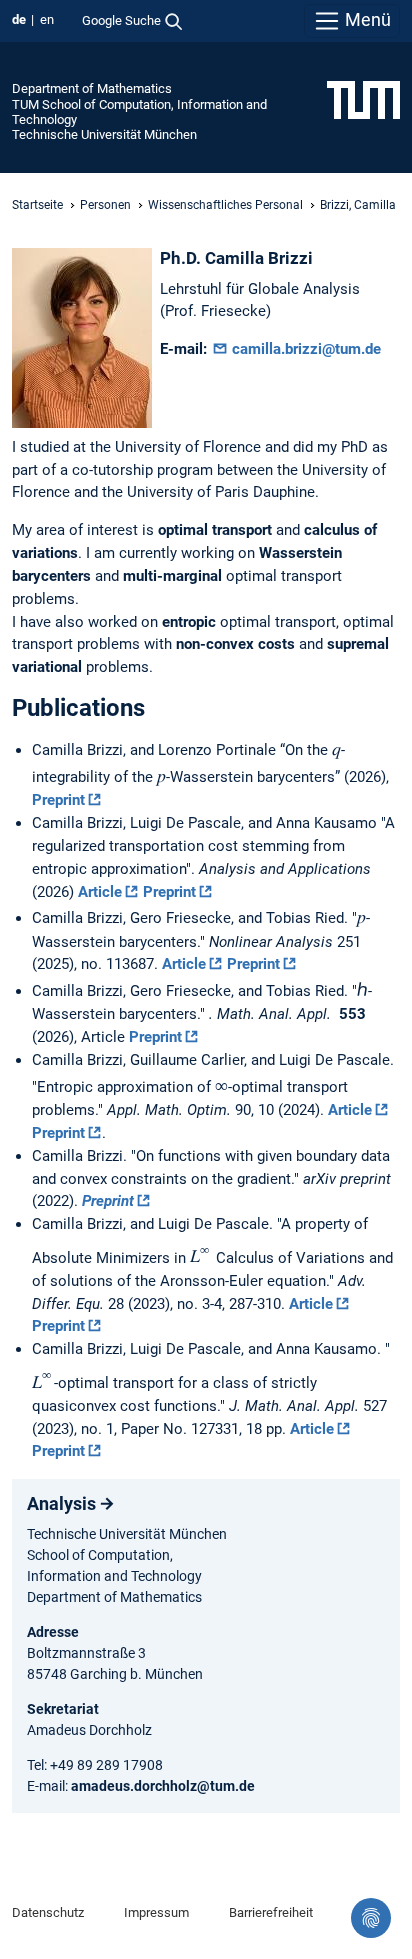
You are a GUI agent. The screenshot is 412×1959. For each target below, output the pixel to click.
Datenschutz (48, 1912)
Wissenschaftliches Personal (225, 205)
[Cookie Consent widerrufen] (371, 1918)
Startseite (37, 205)
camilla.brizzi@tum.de (304, 349)
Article (100, 892)
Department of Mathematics (92, 88)
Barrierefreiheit (271, 1912)
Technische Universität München (104, 134)
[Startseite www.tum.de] (363, 99)
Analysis (61, 1503)
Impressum (156, 1912)
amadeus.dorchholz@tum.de (163, 1786)
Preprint (58, 800)
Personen (105, 205)
